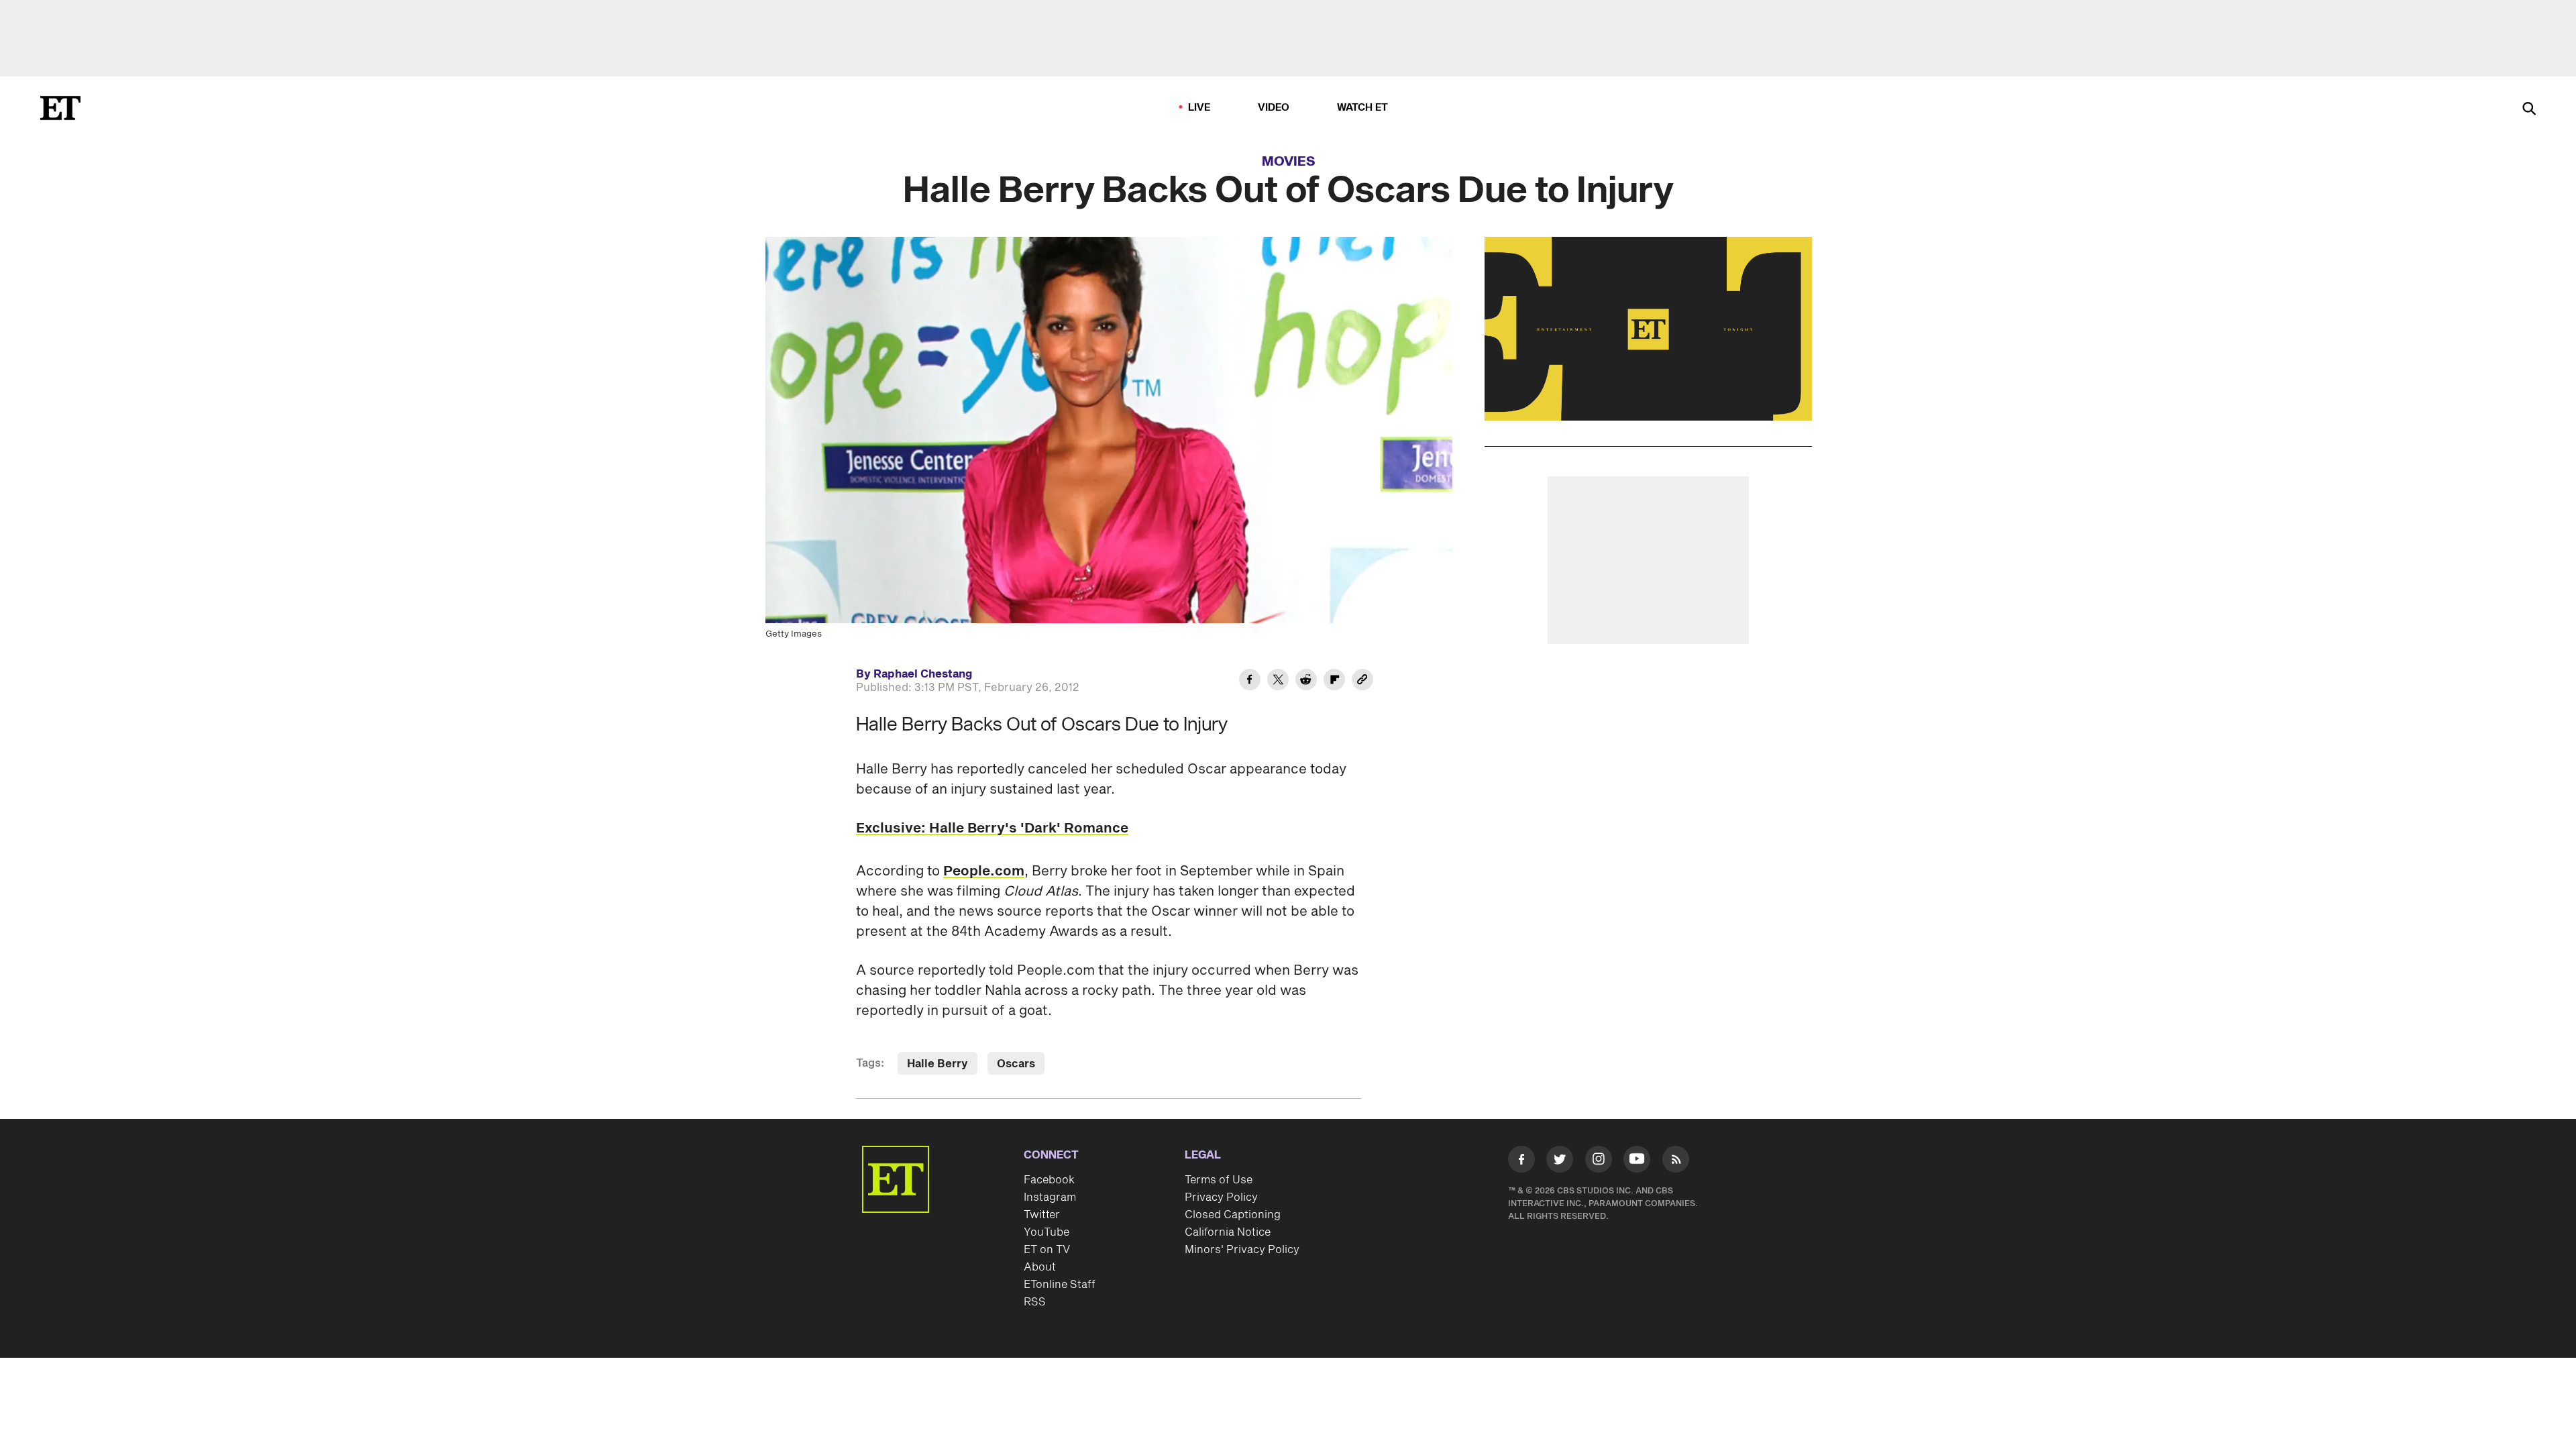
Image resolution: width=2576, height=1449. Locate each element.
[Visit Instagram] (1599, 1162)
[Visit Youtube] (1637, 1159)
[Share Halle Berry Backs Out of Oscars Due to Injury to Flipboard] (1334, 682)
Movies (1289, 162)
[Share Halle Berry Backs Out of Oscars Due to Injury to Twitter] (1278, 682)
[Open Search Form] (2529, 110)
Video (1274, 108)
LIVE (1199, 108)
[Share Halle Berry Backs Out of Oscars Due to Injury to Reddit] (1306, 682)
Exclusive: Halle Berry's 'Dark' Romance (992, 828)
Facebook (1049, 1180)
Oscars (1016, 1064)
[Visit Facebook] (1521, 1162)
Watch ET (1363, 108)
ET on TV (1047, 1250)
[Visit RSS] (1676, 1162)
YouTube (1046, 1232)
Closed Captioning (1233, 1215)
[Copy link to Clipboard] (1362, 682)
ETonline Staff (1060, 1285)
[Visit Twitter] (1560, 1162)
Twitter (1042, 1215)
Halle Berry (937, 1064)
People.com (984, 871)
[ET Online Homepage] (60, 108)
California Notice (1228, 1232)
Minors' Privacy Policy (1242, 1250)
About (1040, 1267)
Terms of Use (1219, 1180)
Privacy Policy (1221, 1197)
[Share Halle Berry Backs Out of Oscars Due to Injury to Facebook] (1250, 682)
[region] (1648, 329)
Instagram (1050, 1197)
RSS (1035, 1302)
